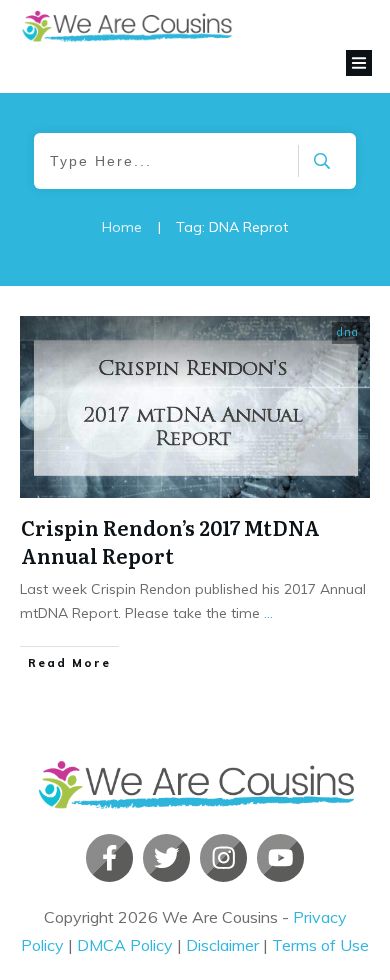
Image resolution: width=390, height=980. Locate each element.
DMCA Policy (125, 945)
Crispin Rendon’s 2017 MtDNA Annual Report (170, 541)
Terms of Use (320, 945)
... (268, 613)
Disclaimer (222, 945)
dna (348, 332)
